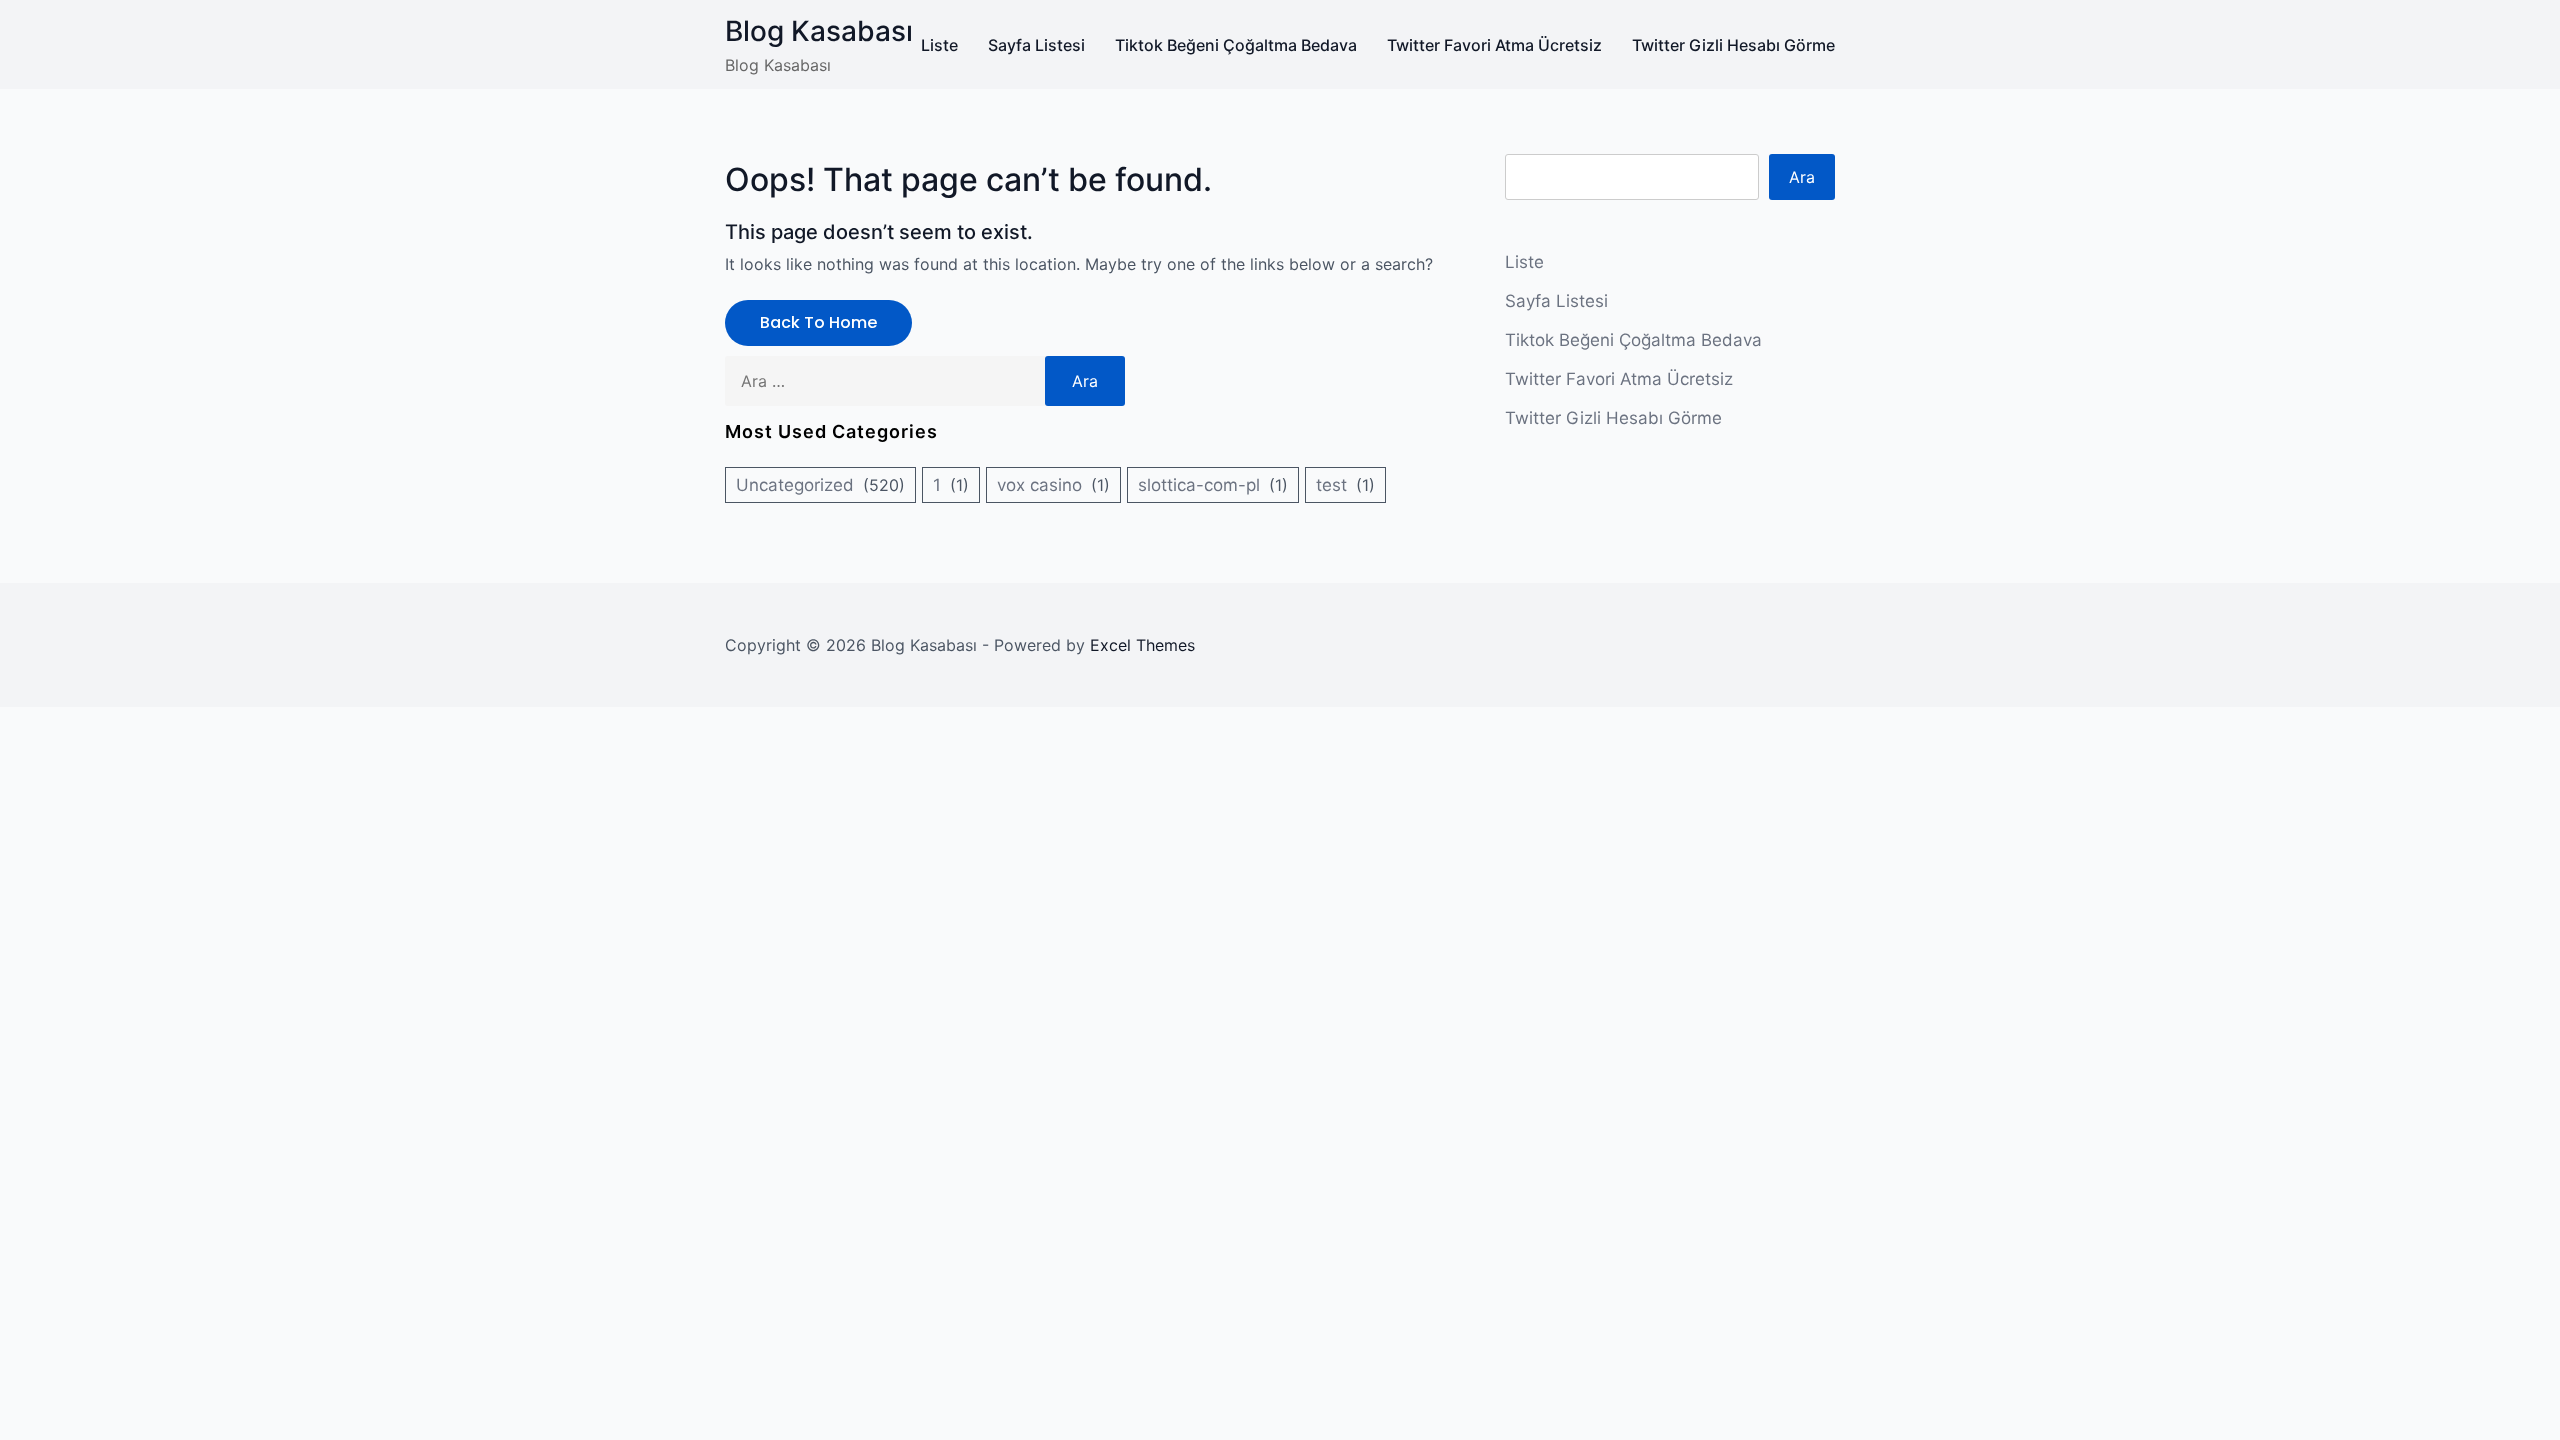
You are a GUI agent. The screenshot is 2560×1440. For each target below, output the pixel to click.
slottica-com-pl (1199, 485)
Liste (939, 45)
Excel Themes (1142, 645)
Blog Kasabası (819, 31)
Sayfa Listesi (1036, 45)
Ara (1802, 177)
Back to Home (818, 322)
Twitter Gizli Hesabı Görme (1733, 45)
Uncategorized (795, 485)
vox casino (1039, 485)
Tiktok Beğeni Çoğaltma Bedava (1236, 45)
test (1331, 485)
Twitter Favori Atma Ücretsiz (1494, 45)
